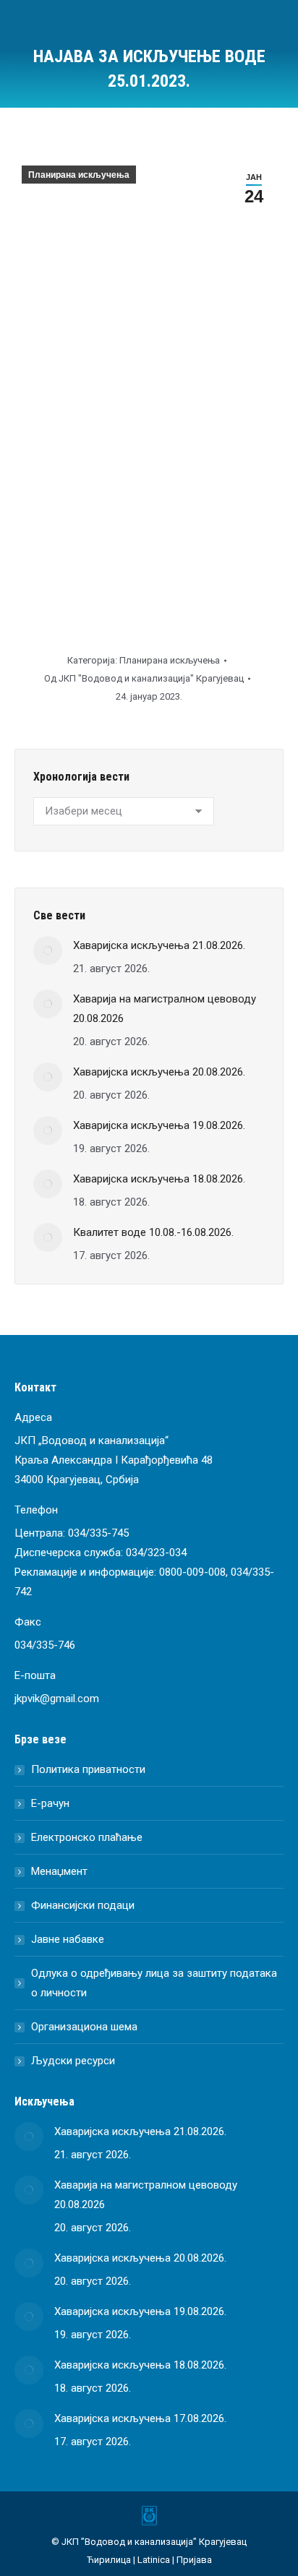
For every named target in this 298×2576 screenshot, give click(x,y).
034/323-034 (156, 1553)
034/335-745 (98, 1533)
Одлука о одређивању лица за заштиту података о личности (154, 1983)
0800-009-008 (192, 1572)
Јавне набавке (68, 1939)
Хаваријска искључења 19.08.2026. (159, 1125)
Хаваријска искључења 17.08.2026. (140, 2418)
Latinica (154, 2560)
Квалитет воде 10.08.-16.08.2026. (153, 1232)
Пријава (194, 2560)
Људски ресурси (73, 2061)
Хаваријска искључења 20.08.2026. (159, 1072)
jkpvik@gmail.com (57, 1699)
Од (144, 678)
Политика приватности (88, 1769)
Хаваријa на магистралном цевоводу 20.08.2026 (165, 1009)
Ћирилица (109, 2560)
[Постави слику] (48, 950)
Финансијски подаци (83, 1905)
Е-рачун (50, 1803)
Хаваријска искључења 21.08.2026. (159, 945)
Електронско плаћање (87, 1837)
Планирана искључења (79, 175)
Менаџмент (59, 1871)
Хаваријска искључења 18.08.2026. (159, 1179)
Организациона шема (84, 2027)
